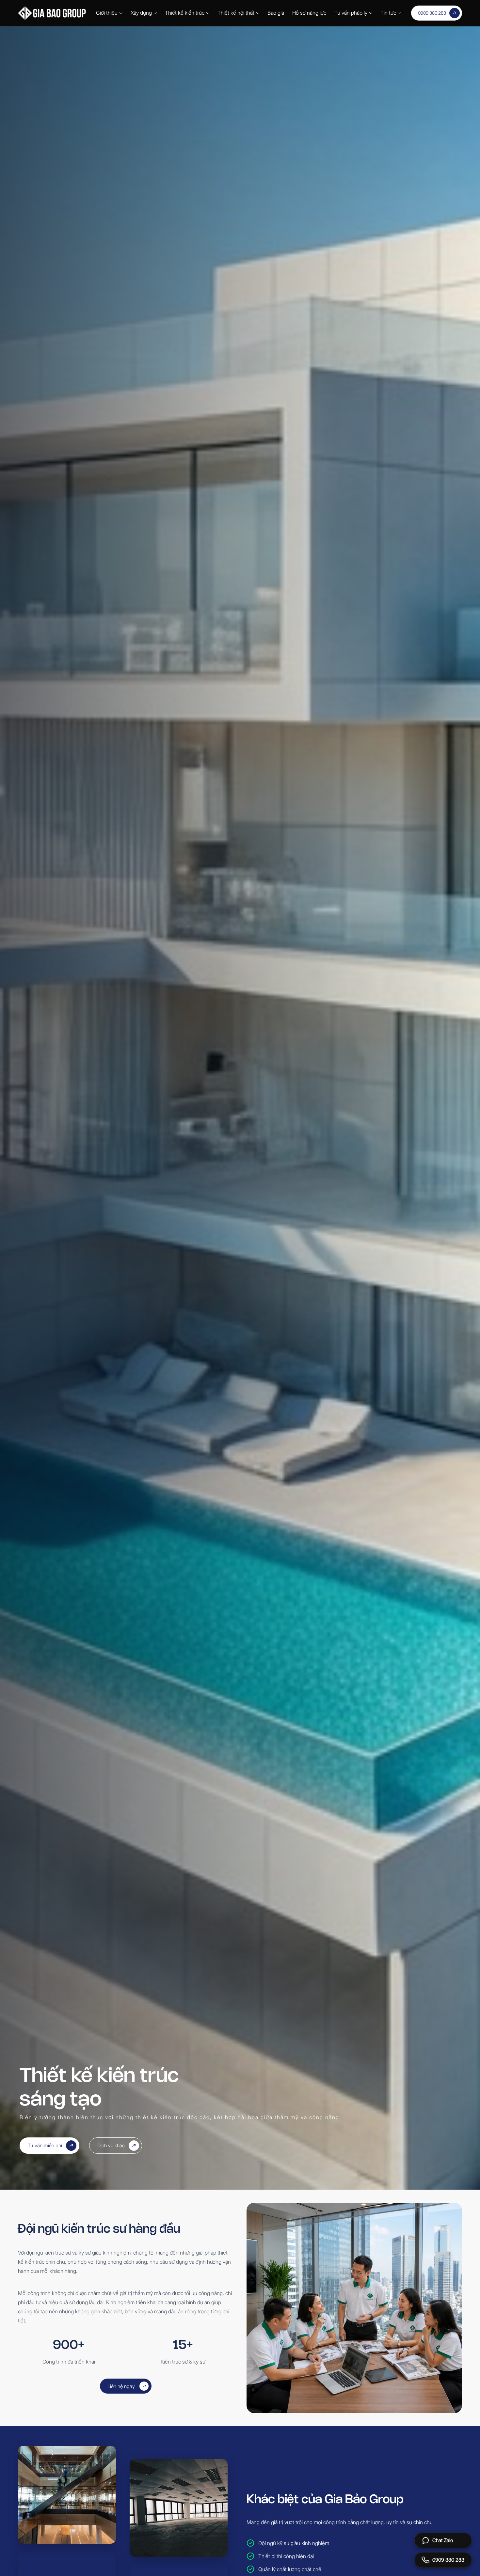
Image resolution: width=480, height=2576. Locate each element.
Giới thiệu (107, 13)
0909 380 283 (432, 13)
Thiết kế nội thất (236, 13)
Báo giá (276, 13)
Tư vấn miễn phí (45, 2145)
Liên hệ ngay (121, 2386)
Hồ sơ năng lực (309, 13)
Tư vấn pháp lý (351, 13)
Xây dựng (141, 13)
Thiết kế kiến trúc (185, 13)
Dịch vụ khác (111, 2145)
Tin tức (388, 13)
